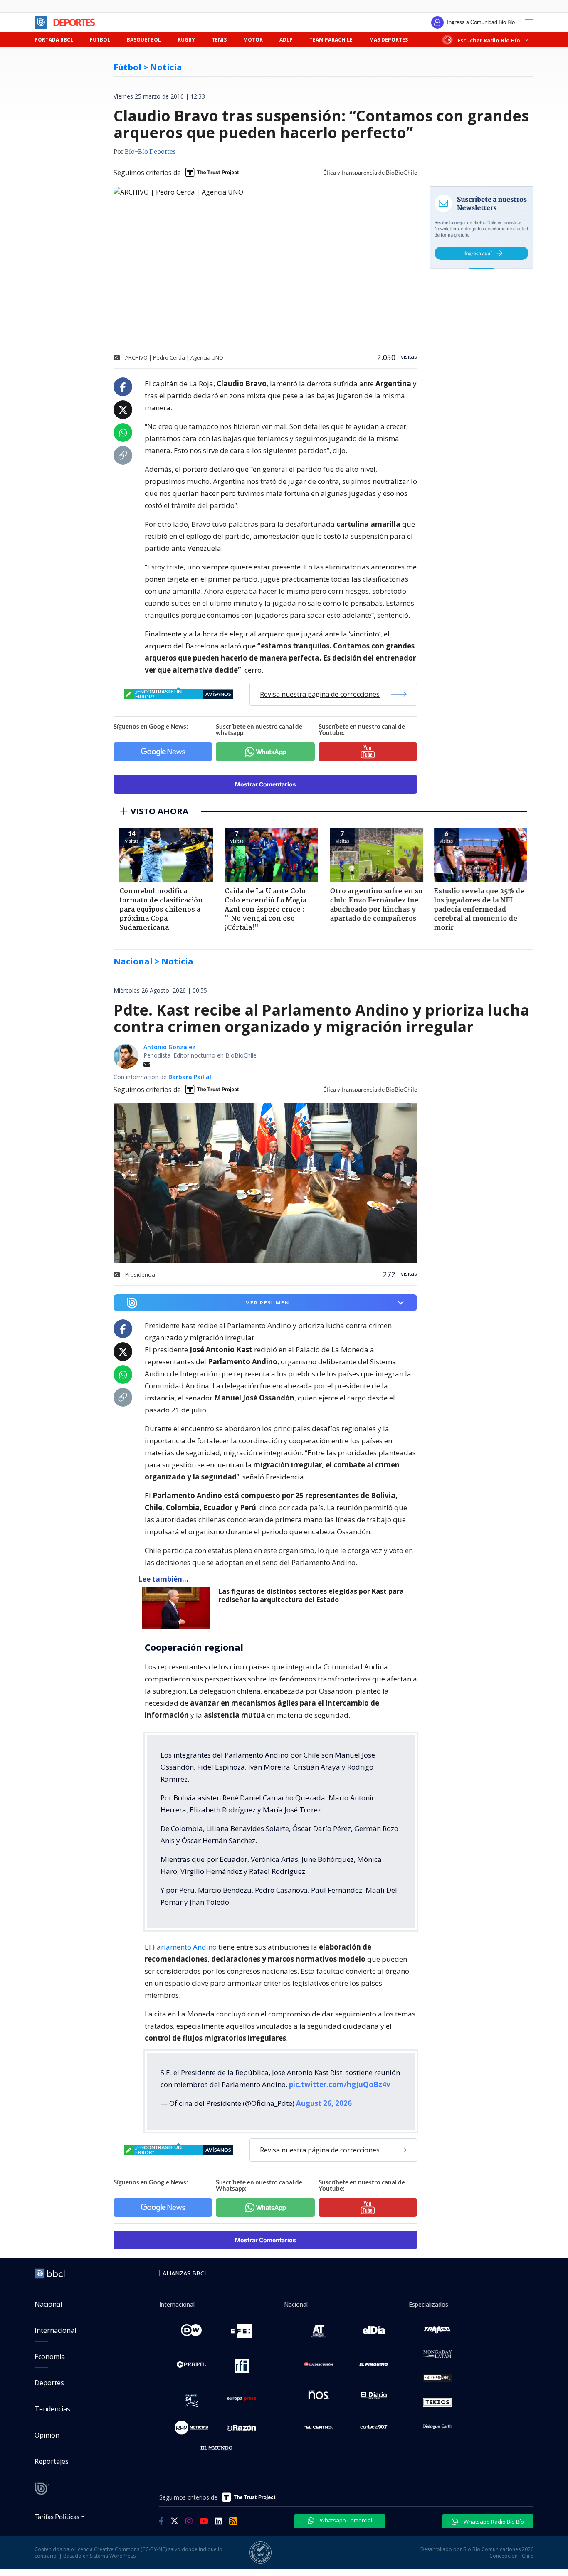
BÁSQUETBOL (144, 40)
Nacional (48, 2304)
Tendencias (52, 2409)
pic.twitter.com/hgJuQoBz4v (340, 2084)
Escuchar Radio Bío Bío (489, 40)
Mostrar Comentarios (265, 784)
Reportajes (52, 2461)
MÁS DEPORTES (389, 40)
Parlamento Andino (185, 1947)
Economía (50, 2357)
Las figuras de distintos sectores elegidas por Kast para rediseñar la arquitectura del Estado (311, 1596)
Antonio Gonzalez (169, 1047)
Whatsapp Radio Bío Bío (493, 2522)
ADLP (286, 40)
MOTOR (253, 40)
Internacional (55, 2330)
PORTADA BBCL (54, 40)
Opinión (47, 2435)
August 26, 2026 (324, 2103)
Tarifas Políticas (57, 2516)
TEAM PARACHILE (331, 40)
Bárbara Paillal (190, 1077)
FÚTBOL (100, 40)
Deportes (49, 2383)
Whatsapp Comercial (345, 2520)
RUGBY (186, 40)
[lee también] (178, 1608)
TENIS (219, 40)
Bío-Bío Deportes (150, 152)
